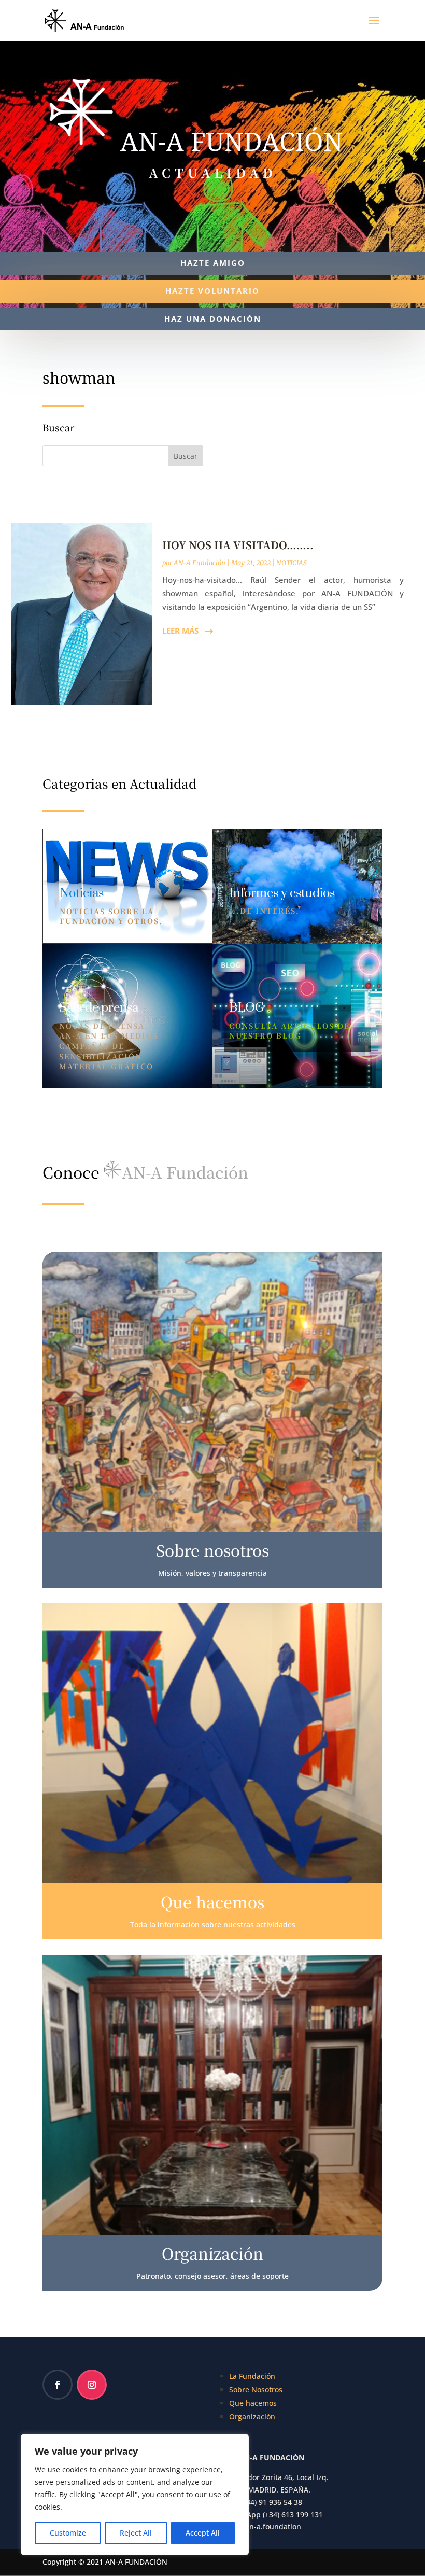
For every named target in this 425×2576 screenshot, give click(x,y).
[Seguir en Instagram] (92, 2385)
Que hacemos (253, 2403)
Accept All (203, 2533)
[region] (135, 2495)
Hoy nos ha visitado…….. (238, 545)
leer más (180, 631)
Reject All (136, 2533)
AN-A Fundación (200, 563)
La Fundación (252, 2376)
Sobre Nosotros (256, 2390)
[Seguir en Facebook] (58, 2385)
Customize (68, 2533)
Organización (252, 2417)
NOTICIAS (292, 563)
